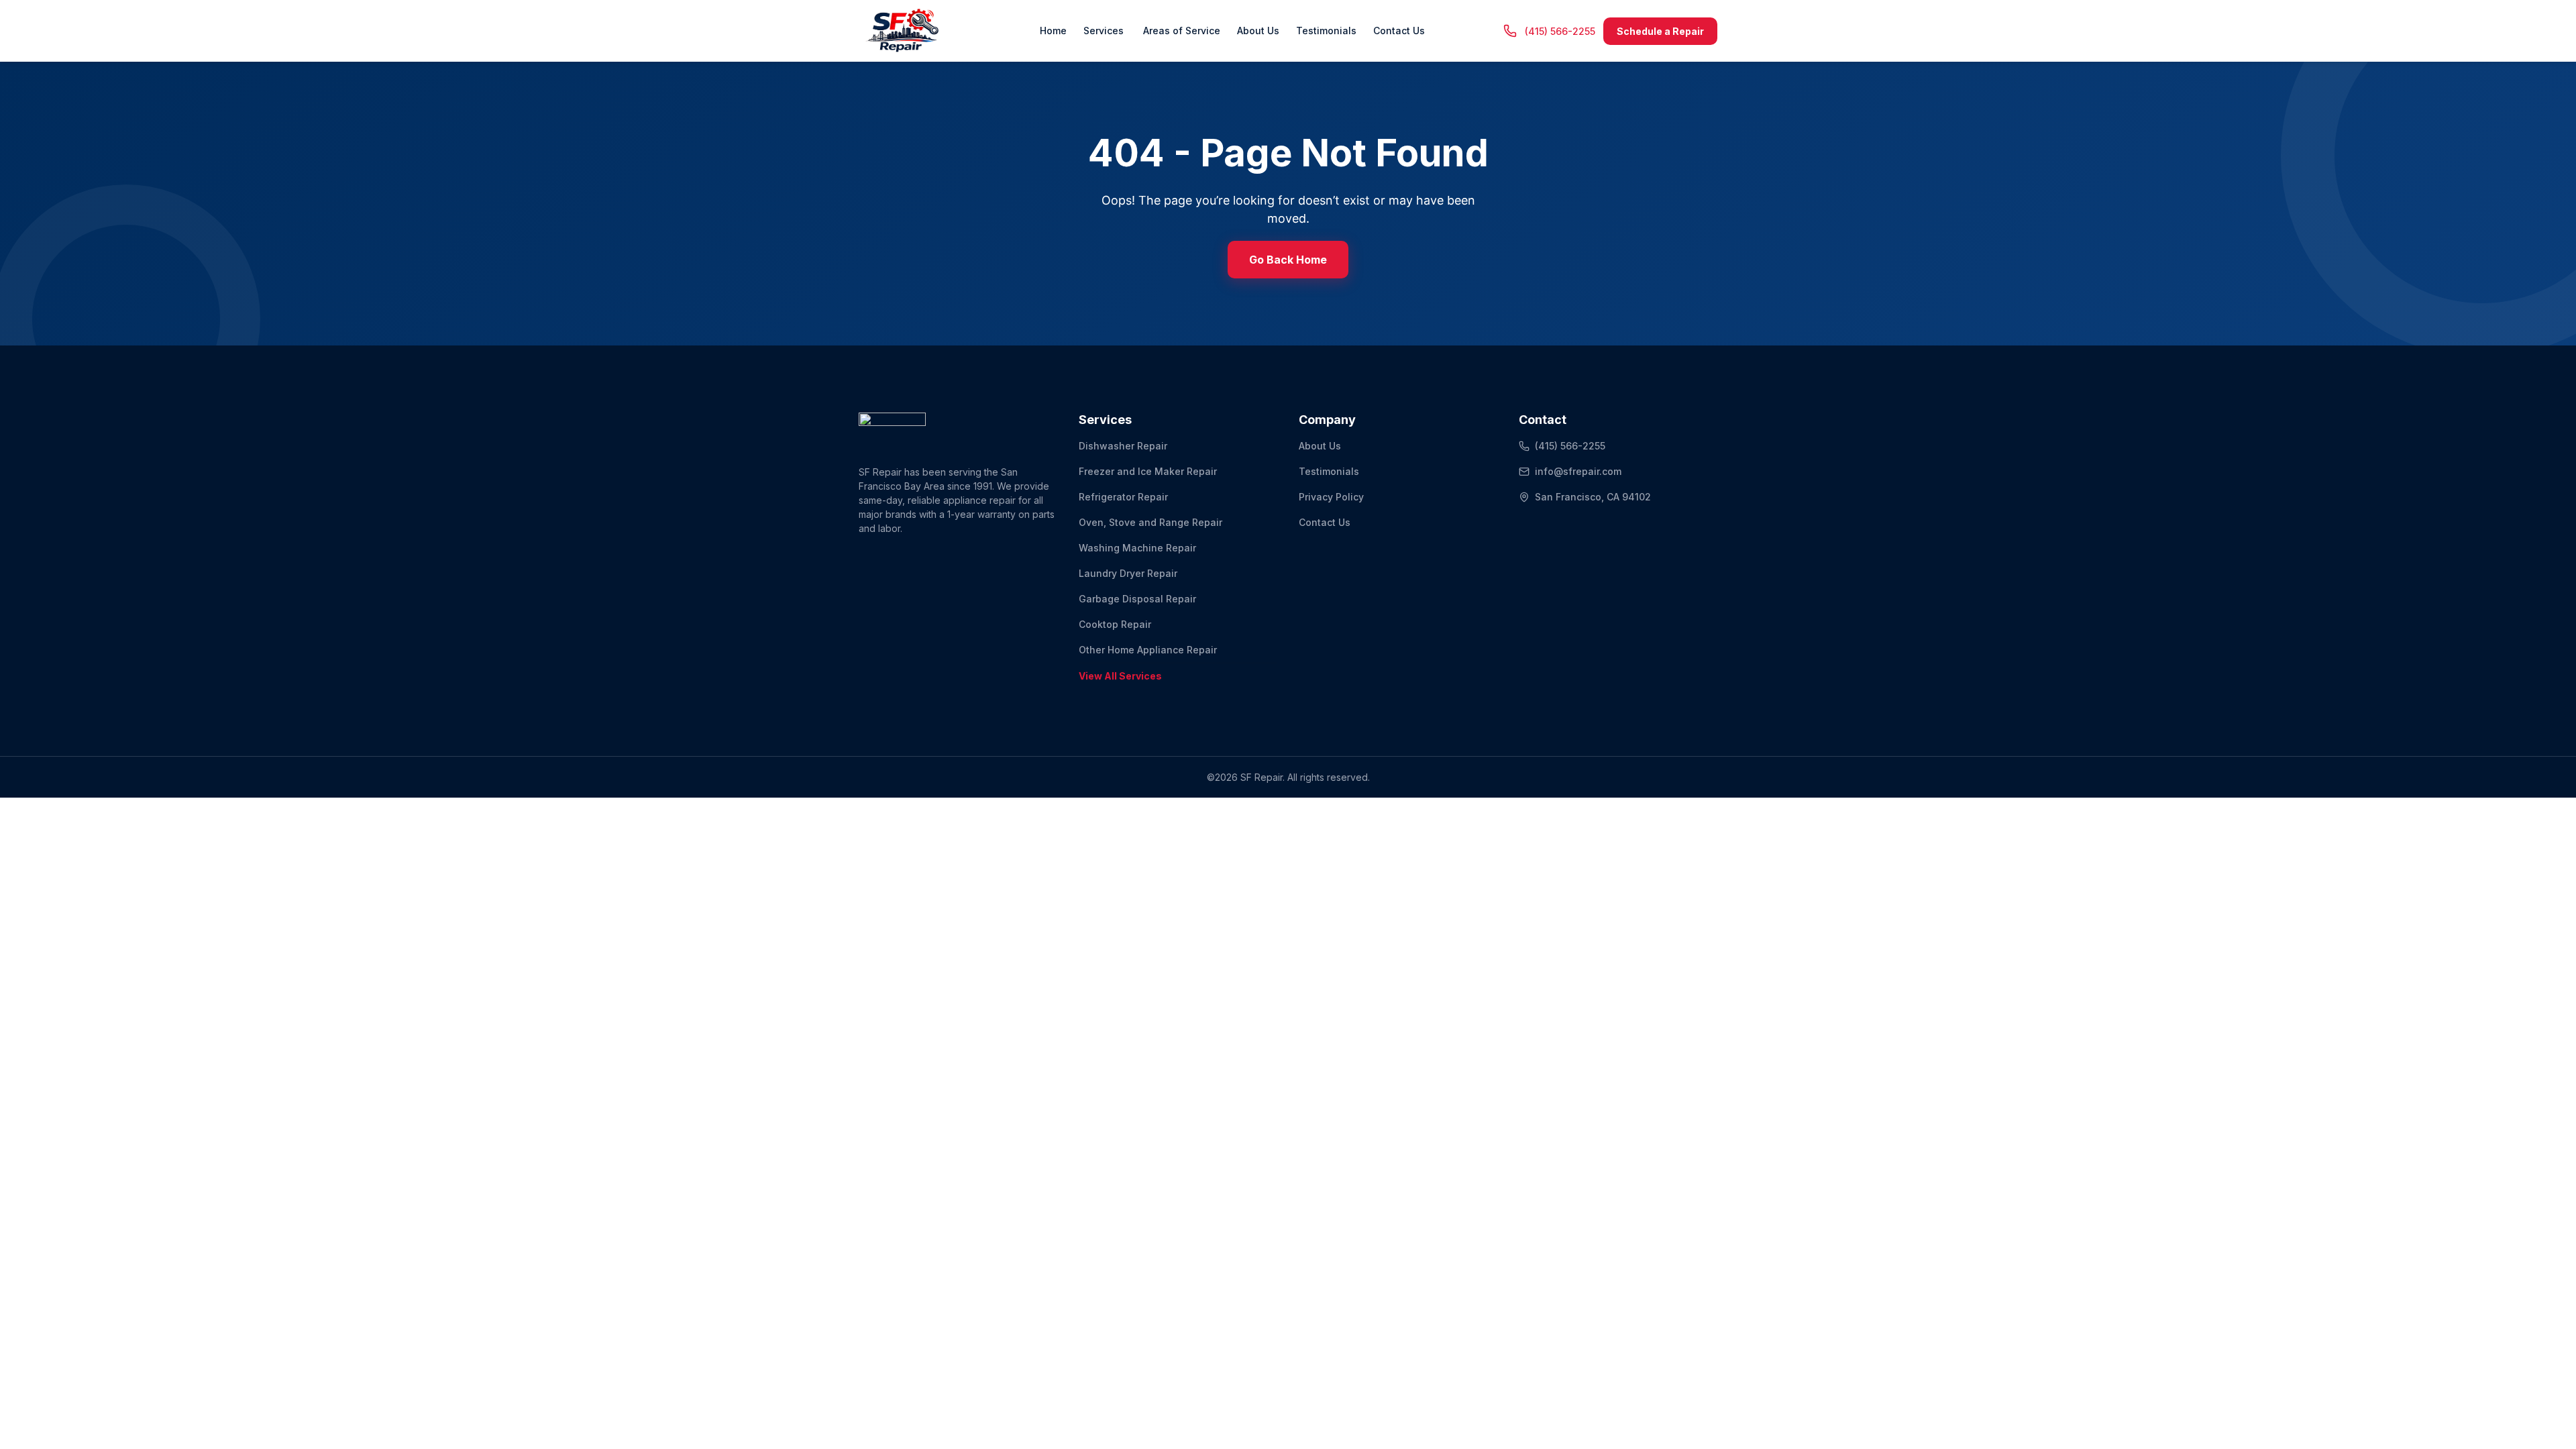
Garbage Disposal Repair (1137, 599)
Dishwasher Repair (1123, 446)
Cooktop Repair (1115, 624)
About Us (1258, 31)
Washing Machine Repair (1137, 548)
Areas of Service (1180, 31)
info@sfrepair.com (1578, 471)
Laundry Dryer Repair (1128, 573)
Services (1104, 31)
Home (1053, 31)
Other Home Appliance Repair (1148, 650)
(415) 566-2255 (1570, 446)
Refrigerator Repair (1123, 497)
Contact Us (1399, 31)
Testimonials (1326, 31)
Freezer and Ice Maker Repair (1148, 471)
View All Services (1120, 676)
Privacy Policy (1331, 497)
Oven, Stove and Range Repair (1150, 522)
